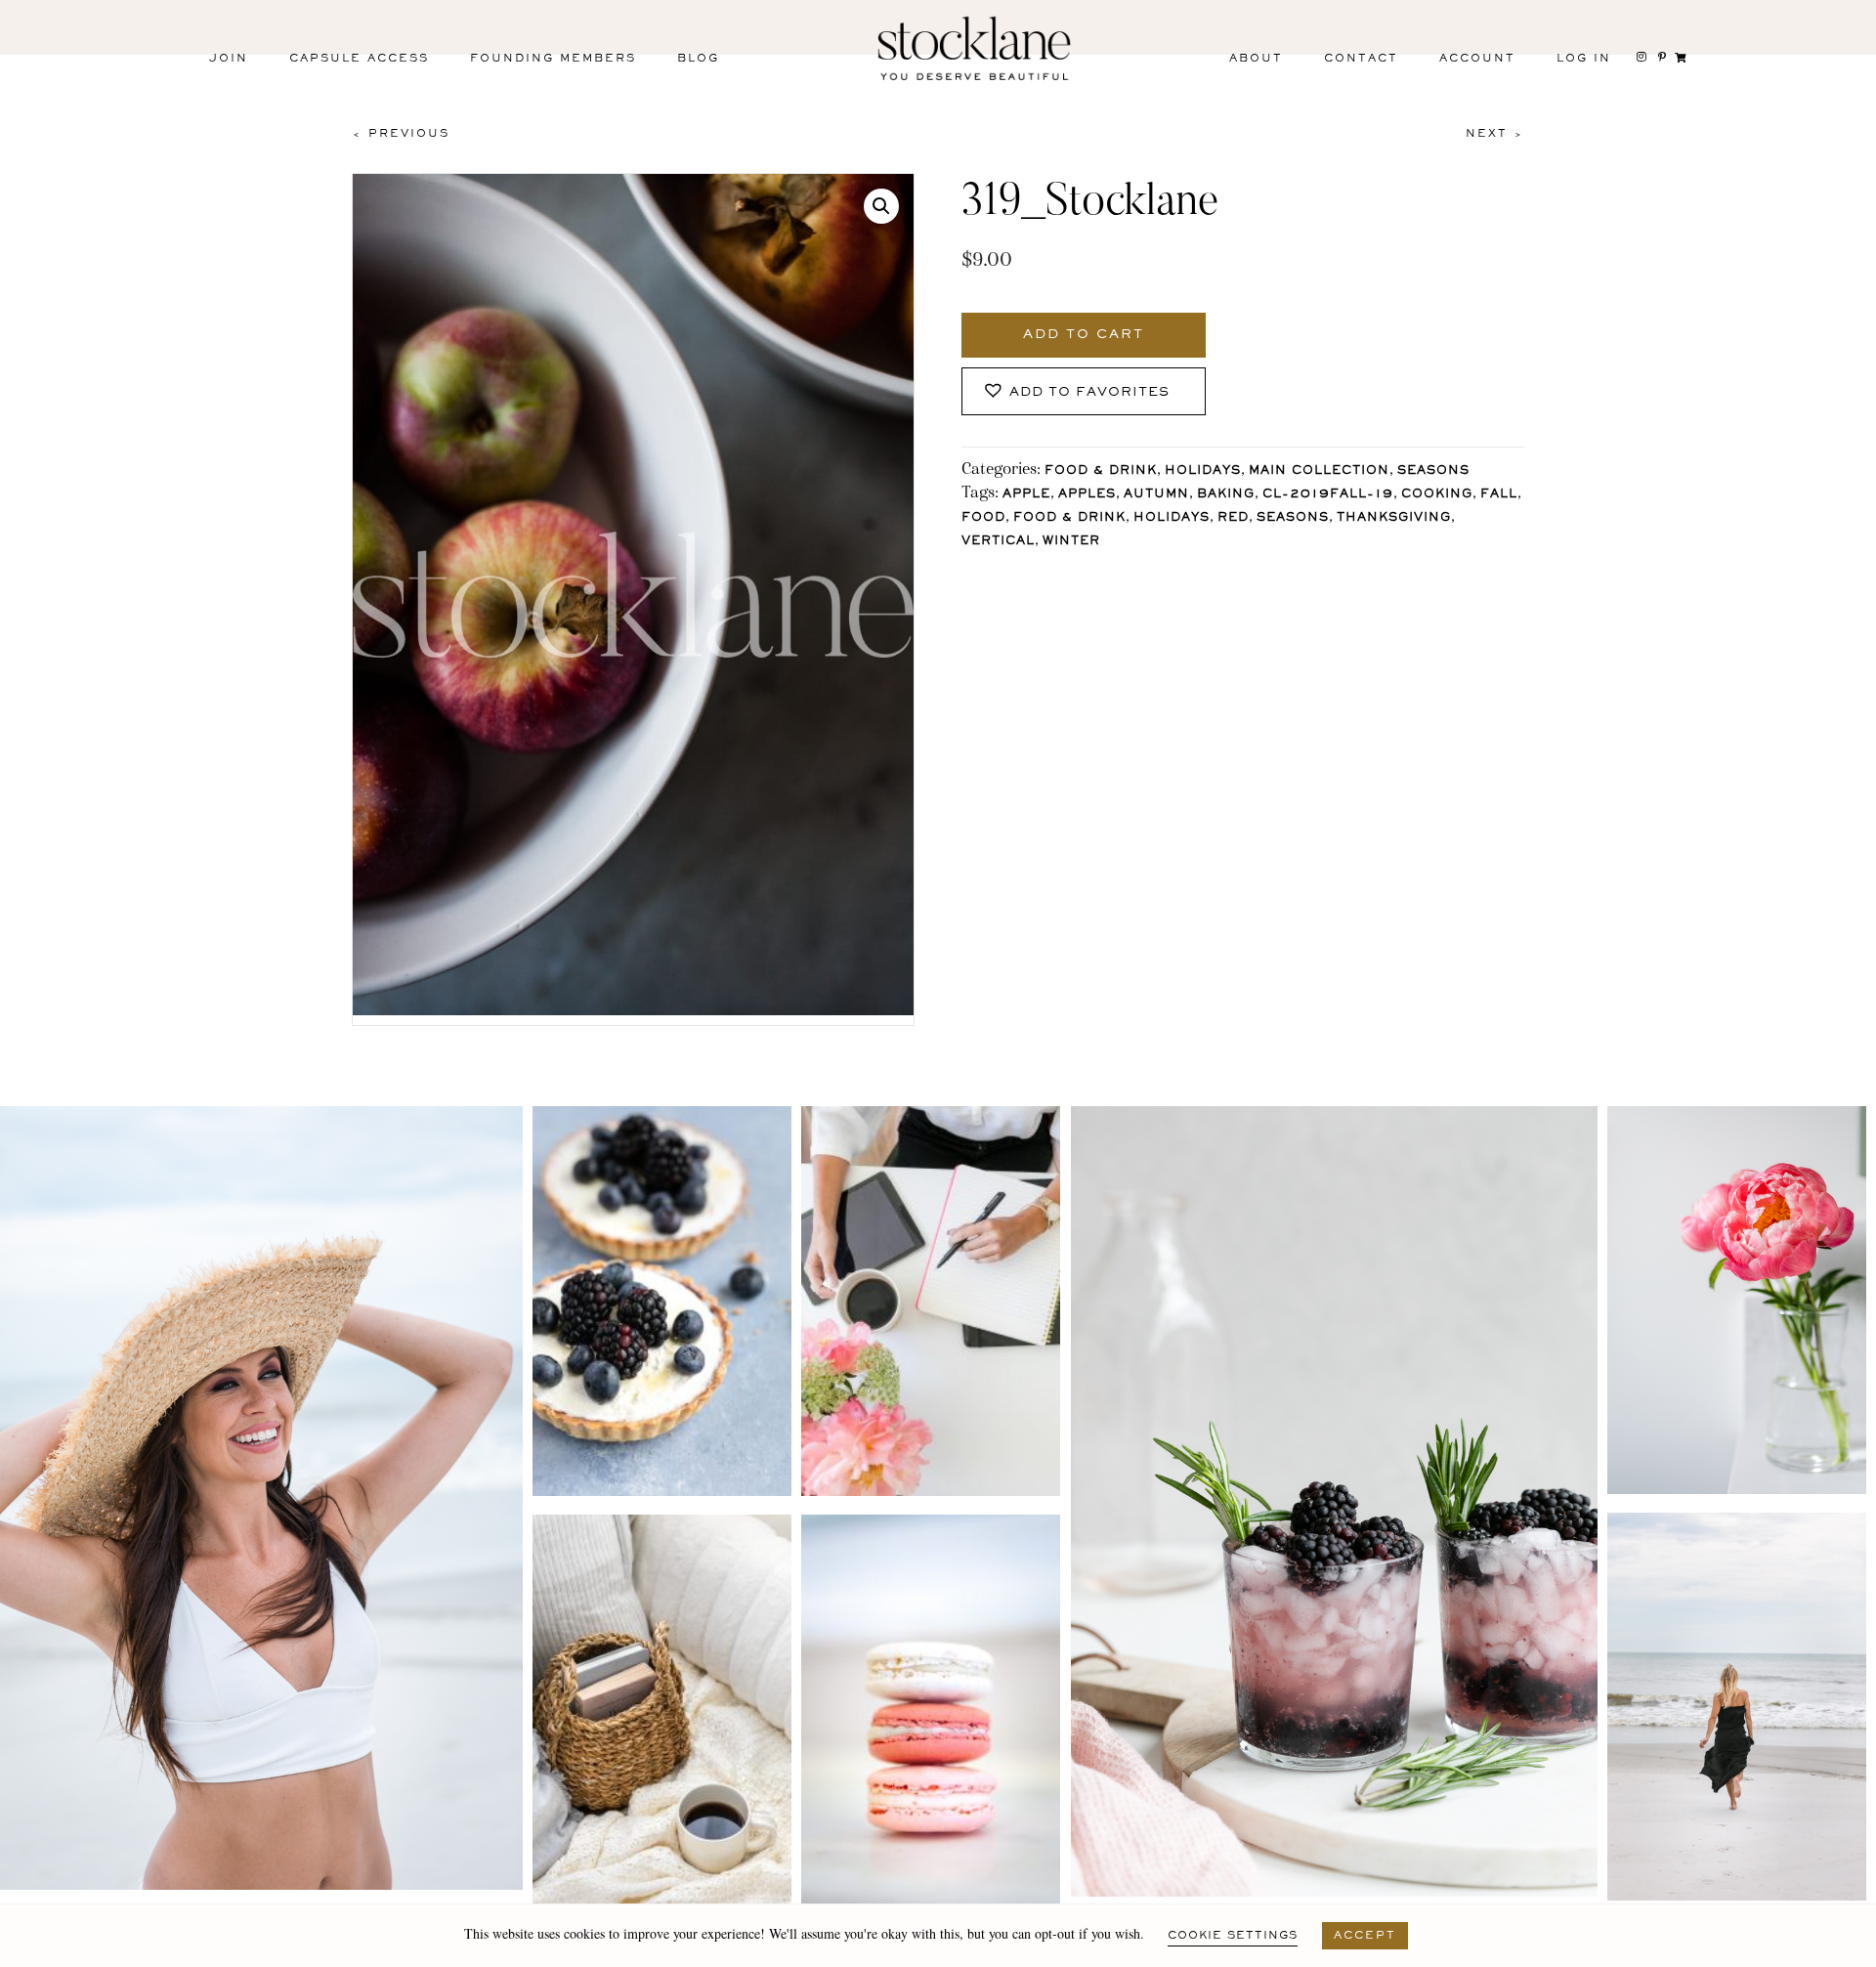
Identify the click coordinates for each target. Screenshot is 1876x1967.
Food (983, 518)
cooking (1437, 495)
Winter (1071, 542)
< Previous (401, 134)
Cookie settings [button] (1233, 1936)
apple (1026, 495)
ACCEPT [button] (1365, 1936)
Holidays (1203, 471)
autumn (1156, 495)
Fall (1499, 495)
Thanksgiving (1394, 518)
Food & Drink (1101, 471)
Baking (1226, 495)
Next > (1495, 134)
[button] (881, 206)
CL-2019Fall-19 (1328, 495)
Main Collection (1319, 471)
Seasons (1433, 471)
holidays (1172, 518)
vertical (998, 542)
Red (1233, 518)
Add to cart (1084, 335)
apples (1087, 495)
